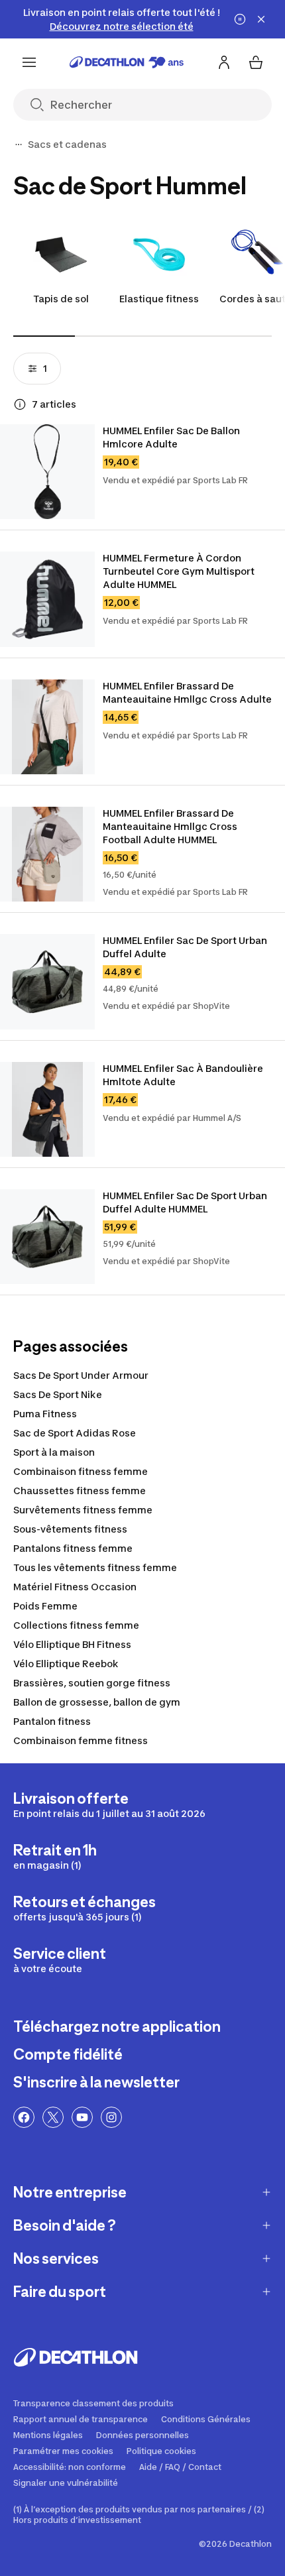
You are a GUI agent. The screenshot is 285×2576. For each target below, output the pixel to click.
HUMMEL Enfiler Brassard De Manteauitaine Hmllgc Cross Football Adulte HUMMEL (171, 826)
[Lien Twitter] (53, 2117)
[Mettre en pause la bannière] (240, 19)
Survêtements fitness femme (83, 1510)
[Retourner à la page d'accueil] (127, 62)
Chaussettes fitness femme (80, 1491)
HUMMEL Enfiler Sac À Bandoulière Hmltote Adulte (184, 1075)
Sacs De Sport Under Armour (81, 1375)
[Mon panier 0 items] (256, 62)
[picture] (47, 472)
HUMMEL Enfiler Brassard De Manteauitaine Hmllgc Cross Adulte (187, 692)
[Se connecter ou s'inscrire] (224, 62)
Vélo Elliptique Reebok (66, 1664)
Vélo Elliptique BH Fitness (72, 1644)
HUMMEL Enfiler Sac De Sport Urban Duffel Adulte (186, 947)
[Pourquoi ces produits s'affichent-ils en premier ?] (20, 404)
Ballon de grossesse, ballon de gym (97, 1702)
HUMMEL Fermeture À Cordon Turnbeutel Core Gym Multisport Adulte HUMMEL (180, 571)
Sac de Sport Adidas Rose (75, 1433)
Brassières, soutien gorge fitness (92, 1683)
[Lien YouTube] (82, 2117)
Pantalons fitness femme (73, 1548)
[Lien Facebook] (24, 2117)
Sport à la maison (54, 1452)
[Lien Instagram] (111, 2117)
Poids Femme (45, 1606)
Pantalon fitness (52, 1721)
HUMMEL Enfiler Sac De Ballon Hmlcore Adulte (172, 437)
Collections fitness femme (76, 1625)
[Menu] (29, 62)
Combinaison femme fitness (81, 1740)
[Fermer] (261, 19)
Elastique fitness (159, 299)
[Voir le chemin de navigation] (19, 145)
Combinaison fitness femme (81, 1471)
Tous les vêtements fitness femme (95, 1567)
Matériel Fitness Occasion (75, 1587)
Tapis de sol (61, 299)
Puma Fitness (45, 1414)
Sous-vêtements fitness (70, 1529)
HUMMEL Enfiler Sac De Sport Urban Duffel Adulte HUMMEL (186, 1202)
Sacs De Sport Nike (58, 1394)
